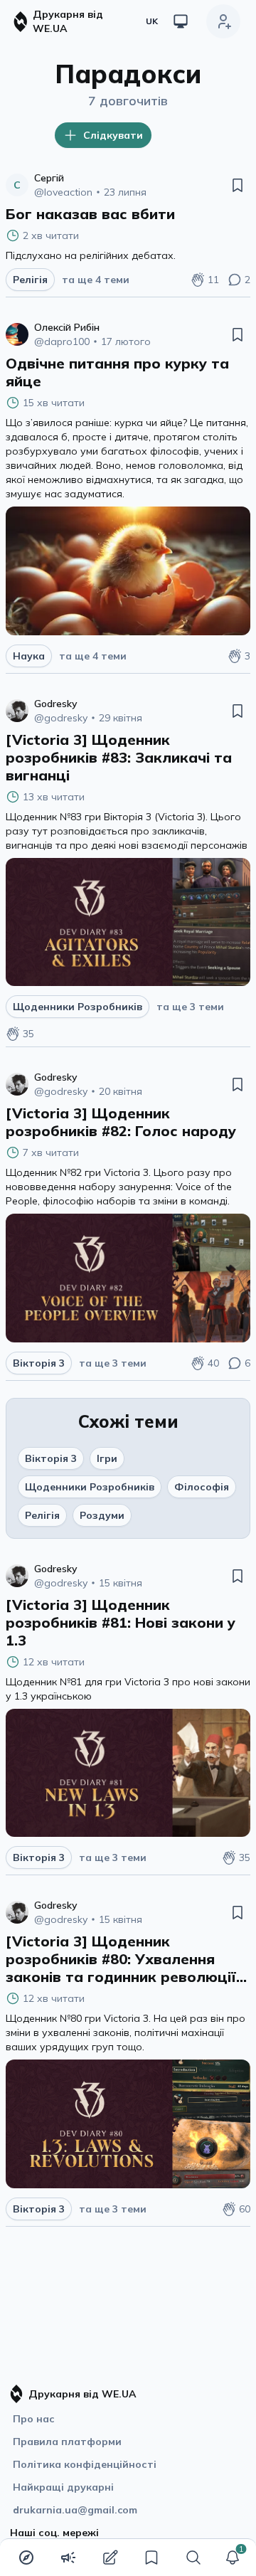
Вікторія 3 (51, 1458)
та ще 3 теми (190, 1007)
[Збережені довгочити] (151, 2558)
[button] (233, 2558)
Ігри (107, 1458)
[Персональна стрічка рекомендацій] (26, 2558)
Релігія (42, 1515)
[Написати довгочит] (110, 2558)
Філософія (202, 1487)
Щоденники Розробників (90, 1487)
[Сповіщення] (233, 2558)
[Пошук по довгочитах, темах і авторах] (193, 2558)
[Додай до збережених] (238, 185)
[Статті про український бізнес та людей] (68, 2558)
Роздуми (102, 1515)
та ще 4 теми (96, 280)
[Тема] (181, 21)
